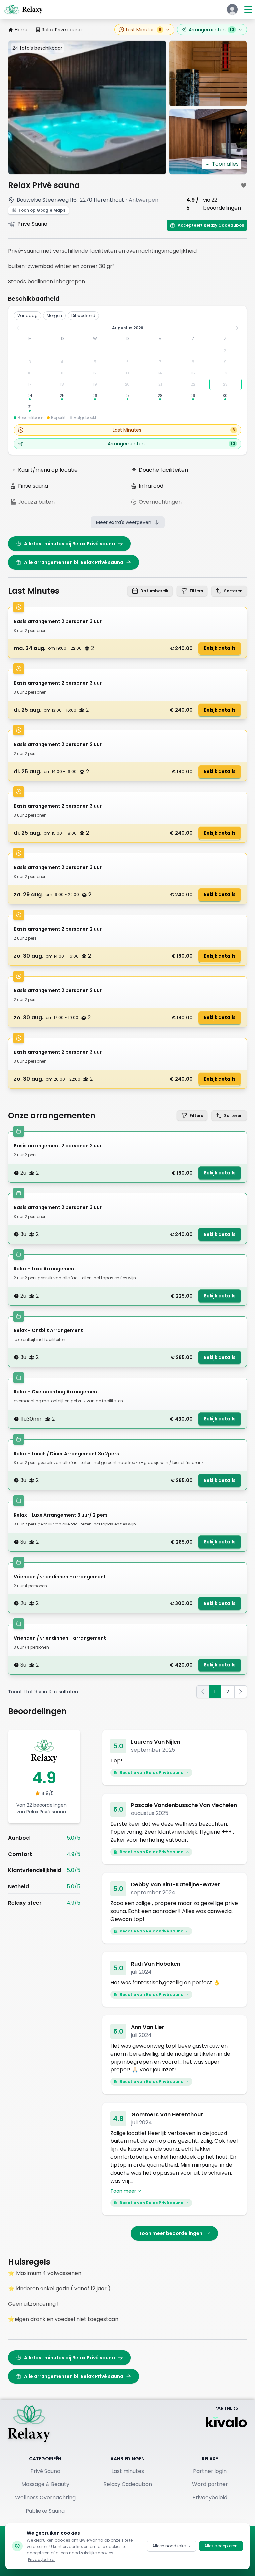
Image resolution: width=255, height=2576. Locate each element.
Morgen (54, 316)
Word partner (210, 2484)
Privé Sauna (45, 2471)
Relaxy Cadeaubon (128, 2484)
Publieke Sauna (45, 2511)
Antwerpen (144, 200)
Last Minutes (144, 30)
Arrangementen (211, 30)
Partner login (210, 2471)
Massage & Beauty (45, 2484)
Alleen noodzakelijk (171, 2546)
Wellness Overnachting (45, 2498)
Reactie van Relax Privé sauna (152, 1772)
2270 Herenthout (102, 200)
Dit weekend (83, 316)
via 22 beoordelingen (222, 204)
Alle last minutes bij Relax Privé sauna (69, 544)
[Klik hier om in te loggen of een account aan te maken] (232, 9)
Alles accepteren (221, 2546)
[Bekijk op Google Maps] (11, 200)
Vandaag (27, 316)
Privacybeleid (210, 2498)
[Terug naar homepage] (29, 2423)
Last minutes (128, 2471)
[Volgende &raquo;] (241, 1692)
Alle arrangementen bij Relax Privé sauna (74, 562)
